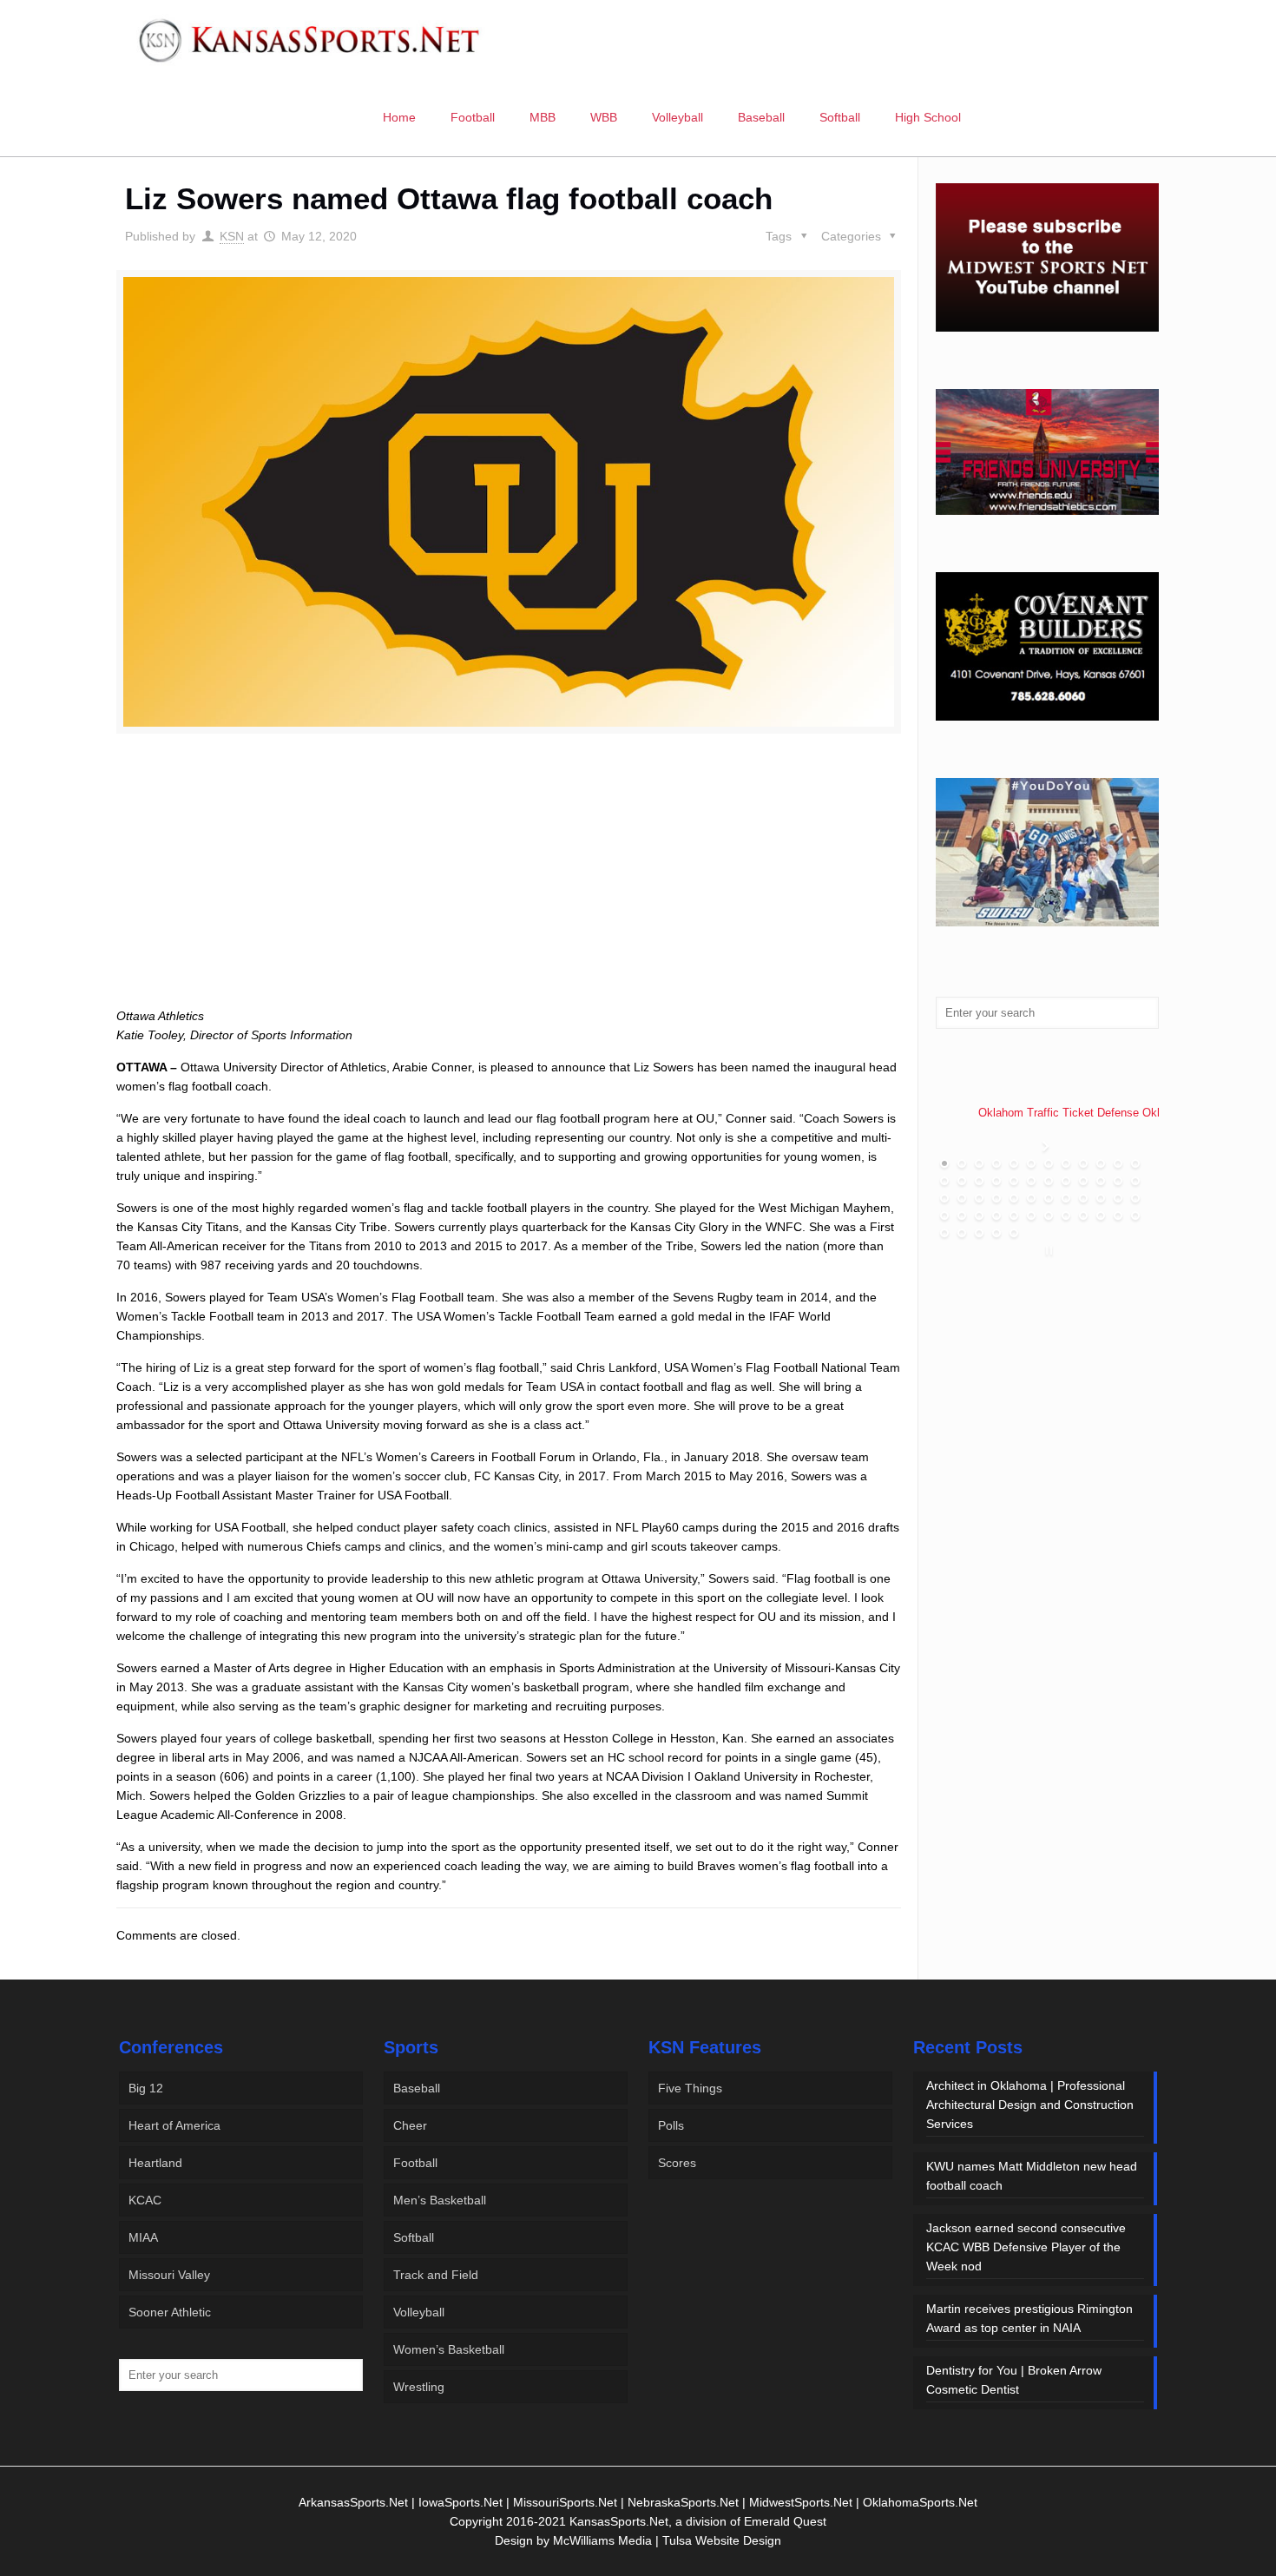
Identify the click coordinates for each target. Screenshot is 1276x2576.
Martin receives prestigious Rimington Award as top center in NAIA (1029, 2318)
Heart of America (174, 2125)
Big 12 (146, 2088)
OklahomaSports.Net (920, 2502)
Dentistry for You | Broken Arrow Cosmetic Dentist (1014, 2380)
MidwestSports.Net (801, 2502)
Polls (671, 2125)
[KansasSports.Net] (311, 39)
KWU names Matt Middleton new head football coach (1032, 2176)
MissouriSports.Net (565, 2502)
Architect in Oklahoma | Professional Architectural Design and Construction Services (1030, 2105)
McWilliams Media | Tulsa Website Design (667, 2540)
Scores (677, 2163)
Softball (414, 2237)
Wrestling (419, 2387)
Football (415, 2163)
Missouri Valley (169, 2275)
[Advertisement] (509, 890)
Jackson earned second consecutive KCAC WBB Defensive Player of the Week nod (1026, 2247)
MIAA (143, 2237)
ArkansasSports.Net (353, 2502)
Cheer (410, 2125)
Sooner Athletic (170, 2312)
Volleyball (419, 2312)
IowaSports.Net (460, 2502)
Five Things (690, 2088)
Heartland (155, 2163)
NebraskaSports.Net (683, 2502)
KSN (232, 236)
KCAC (145, 2200)
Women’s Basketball (449, 2349)
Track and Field (436, 2275)
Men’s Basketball (440, 2200)
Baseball (417, 2088)
